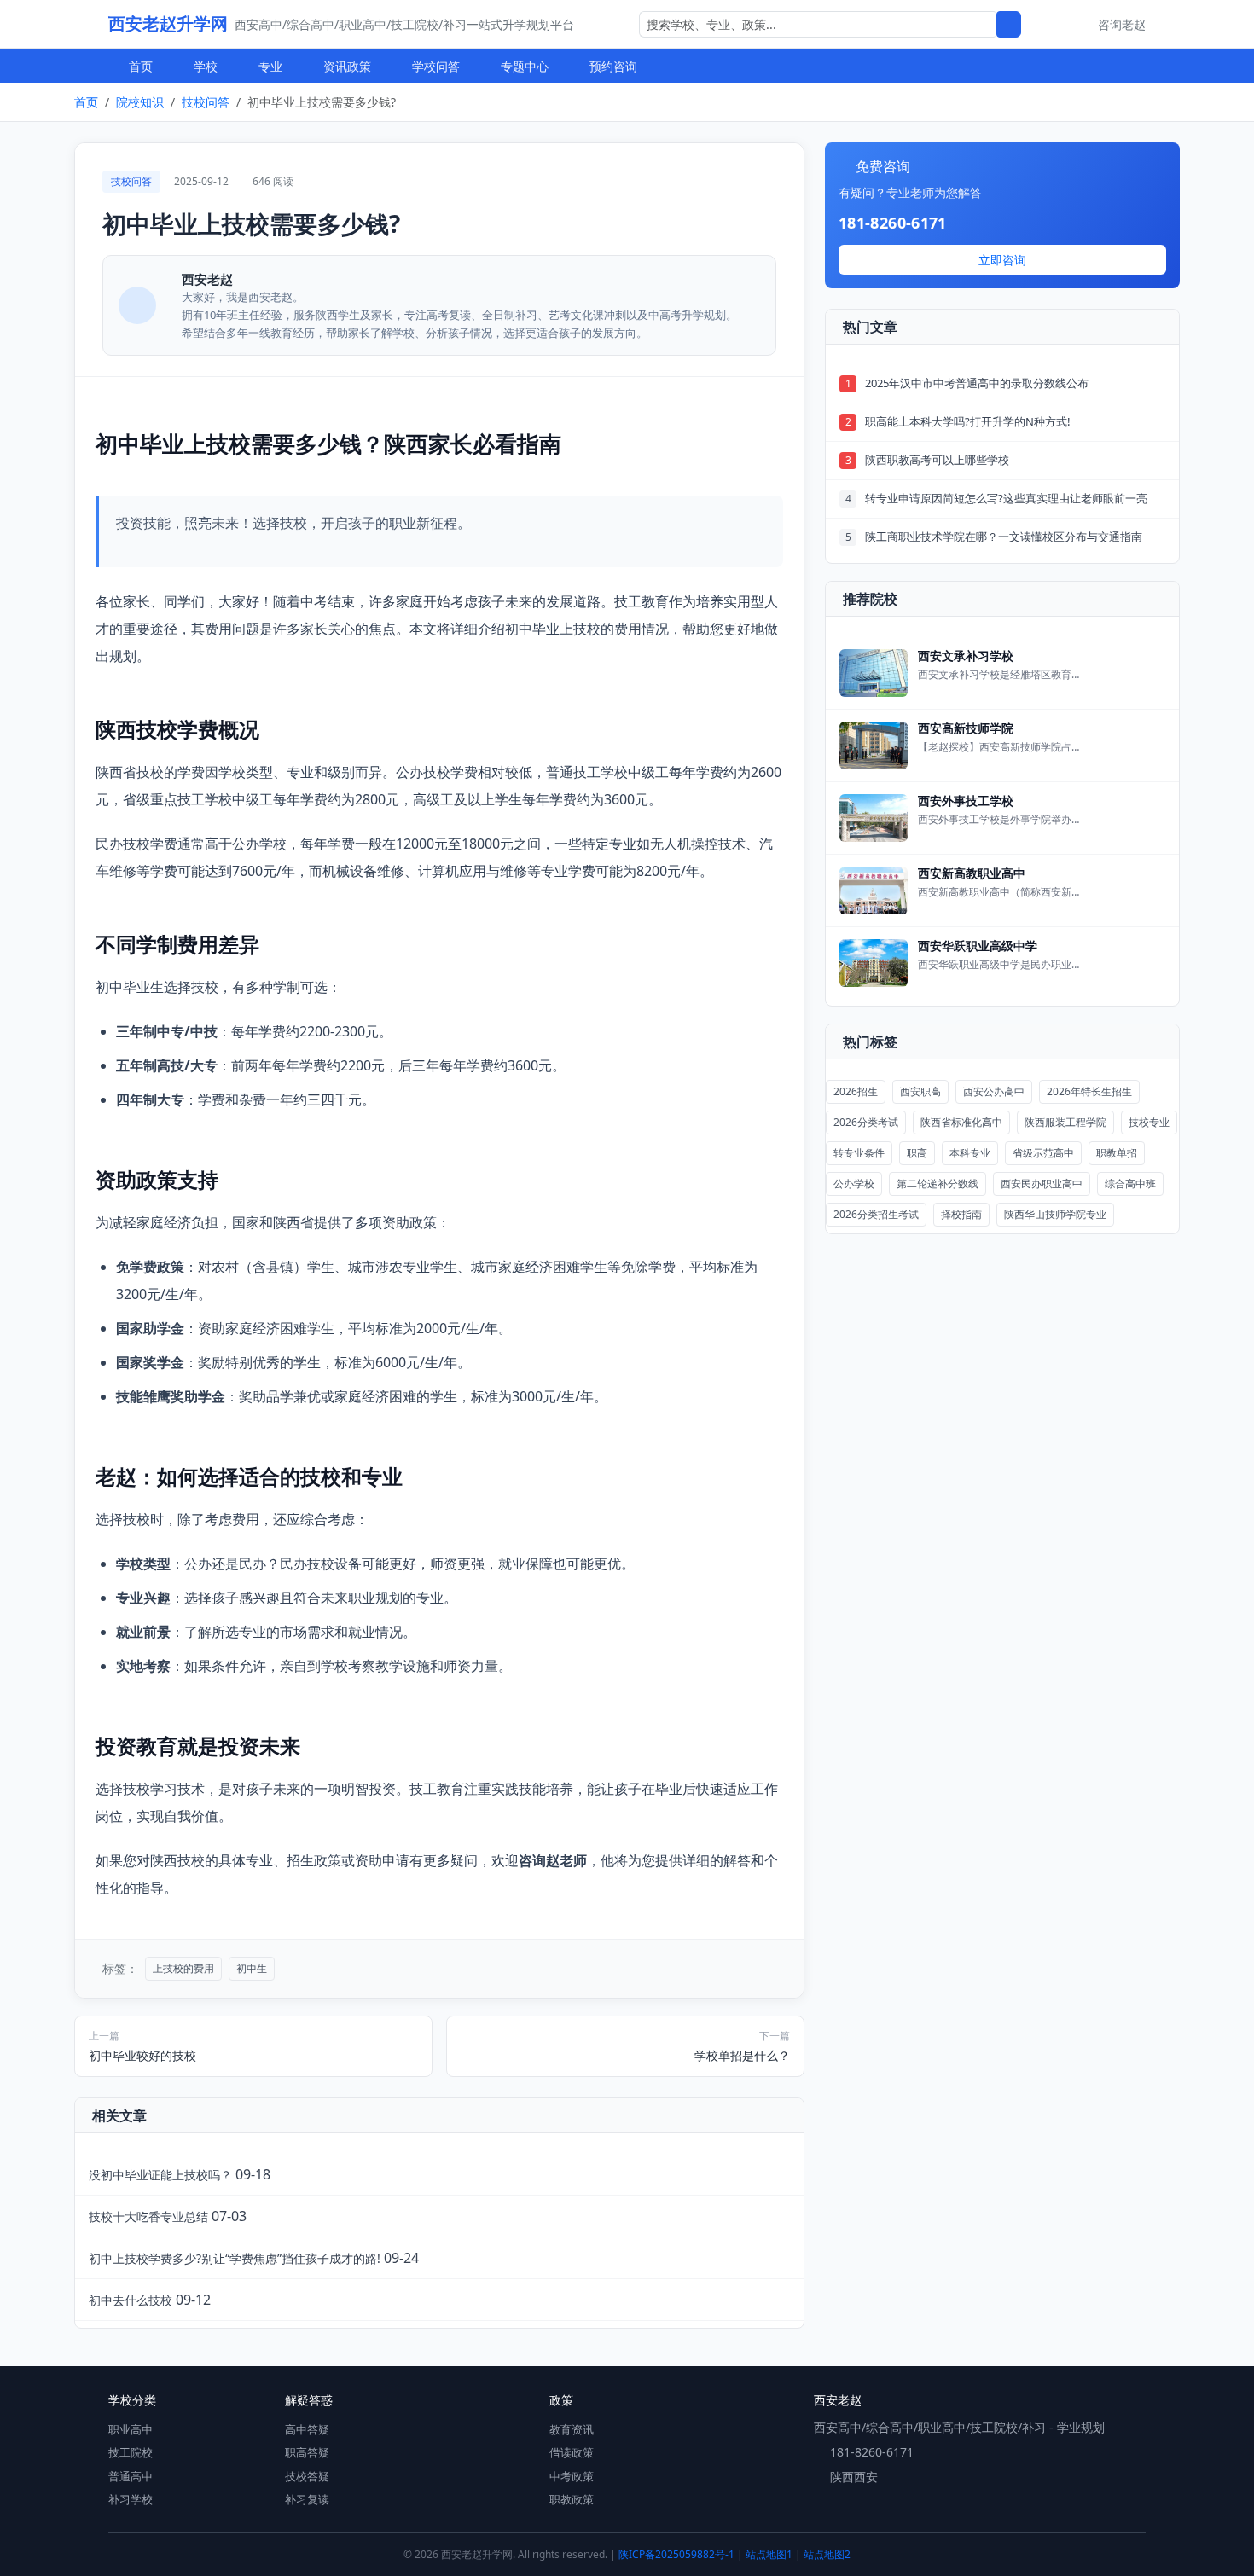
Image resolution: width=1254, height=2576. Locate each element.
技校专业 (1149, 1122)
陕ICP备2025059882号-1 (676, 2554)
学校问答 (436, 66)
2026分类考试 (866, 1122)
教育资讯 (572, 2429)
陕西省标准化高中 (961, 1122)
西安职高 (920, 1091)
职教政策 (572, 2499)
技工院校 (131, 2452)
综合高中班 (1130, 1184)
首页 (141, 66)
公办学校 (854, 1184)
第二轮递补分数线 (938, 1184)
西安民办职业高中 (1042, 1184)
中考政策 (572, 2476)
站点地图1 (769, 2554)
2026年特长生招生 (1089, 1091)
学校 (206, 66)
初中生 (252, 1968)
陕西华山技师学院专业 (1055, 1214)
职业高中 (131, 2429)
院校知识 (140, 102)
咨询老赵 (1122, 24)
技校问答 (206, 102)
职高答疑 (307, 2452)
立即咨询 (1002, 260)
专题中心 (525, 66)
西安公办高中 (994, 1091)
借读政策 (572, 2452)
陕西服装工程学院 (1065, 1122)
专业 (270, 66)
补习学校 (131, 2499)
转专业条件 (859, 1153)
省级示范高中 (1043, 1153)
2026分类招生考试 (876, 1214)
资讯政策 (347, 66)
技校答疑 (307, 2476)
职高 (917, 1153)
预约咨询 (613, 66)
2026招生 (856, 1091)
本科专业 (970, 1153)
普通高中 (131, 2476)
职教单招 (1117, 1153)
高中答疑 (307, 2429)
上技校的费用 (183, 1968)
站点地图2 (827, 2554)
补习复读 (307, 2499)
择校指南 (961, 1214)
